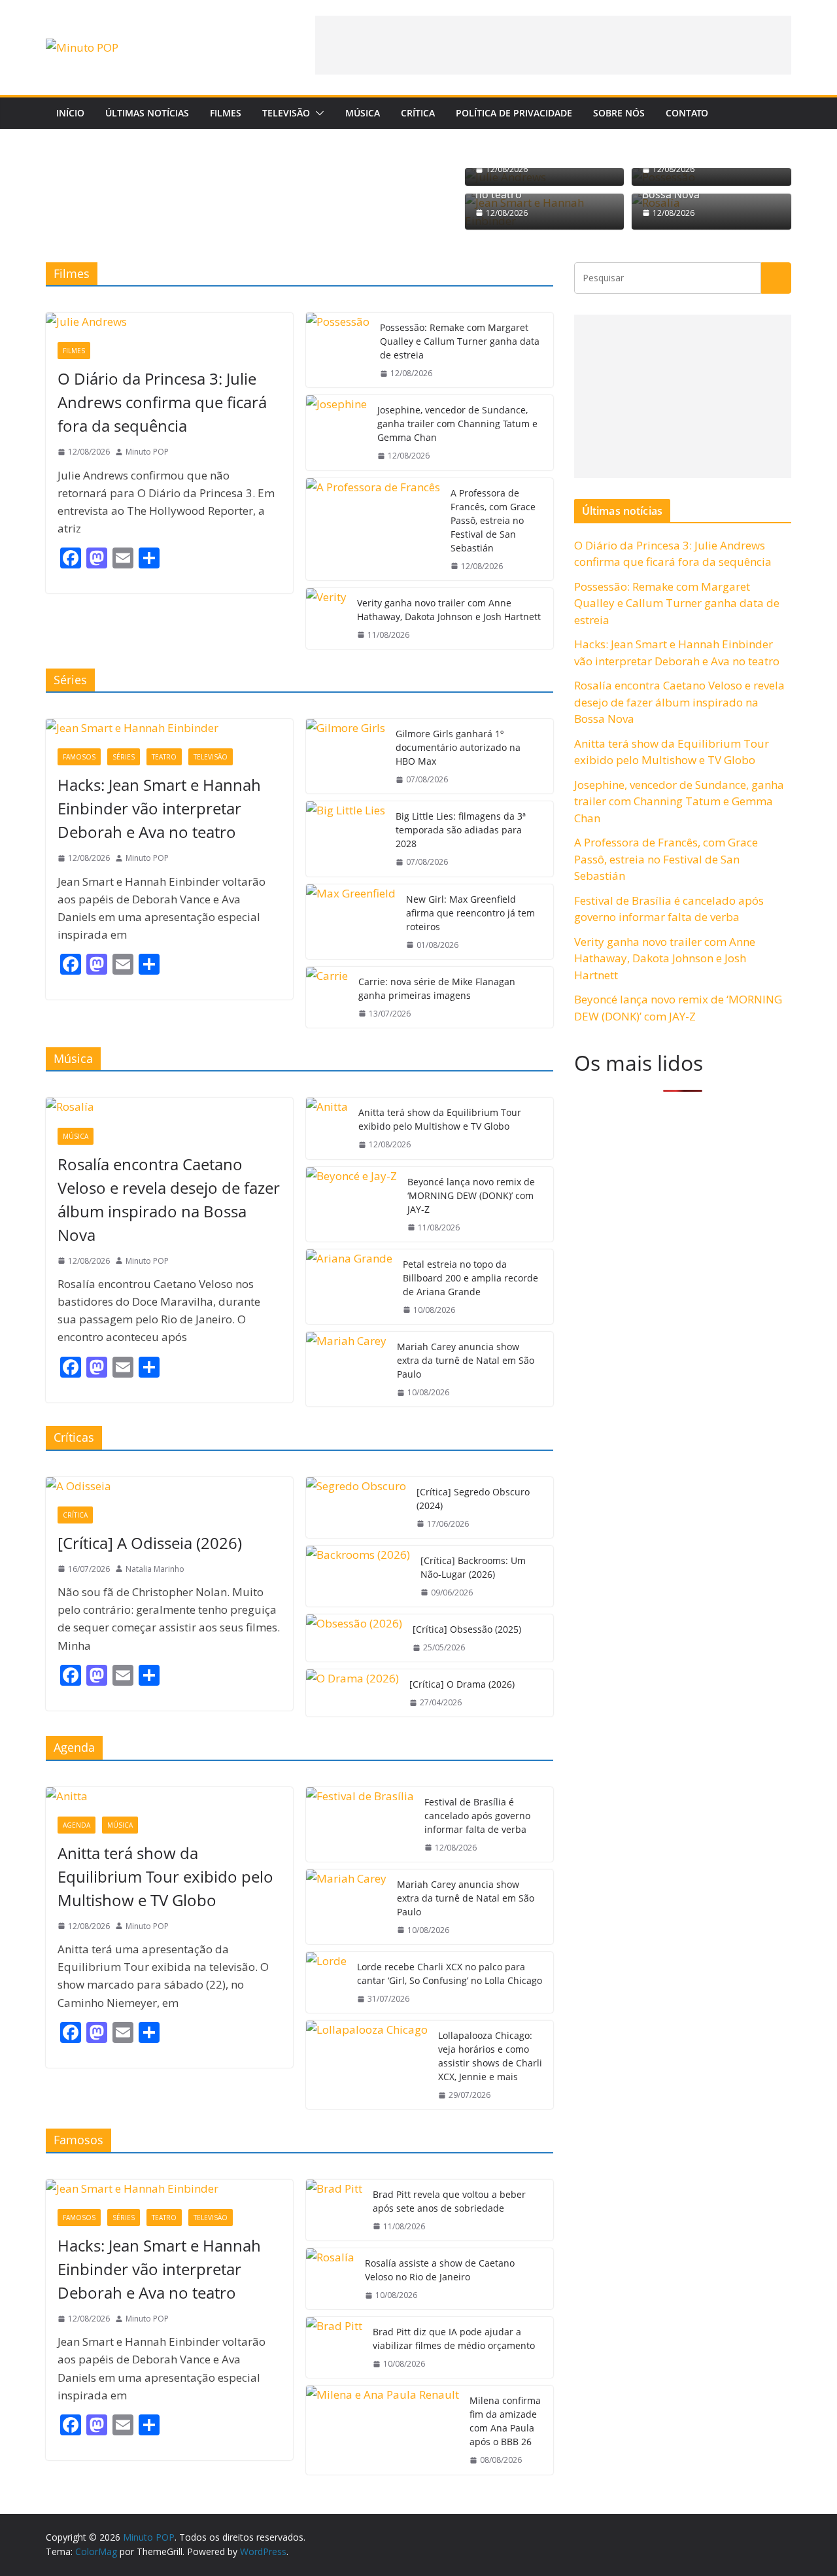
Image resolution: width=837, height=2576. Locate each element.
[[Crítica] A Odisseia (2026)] (169, 1486)
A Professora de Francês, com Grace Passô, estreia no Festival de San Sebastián (493, 520)
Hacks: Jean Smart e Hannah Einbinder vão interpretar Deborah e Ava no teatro (159, 808)
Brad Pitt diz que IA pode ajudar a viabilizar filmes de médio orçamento (454, 2339)
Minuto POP (147, 452)
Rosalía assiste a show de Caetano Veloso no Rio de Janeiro (440, 2270)
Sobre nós (619, 113)
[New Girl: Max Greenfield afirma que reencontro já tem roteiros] (351, 922)
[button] (317, 113)
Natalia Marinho (155, 1569)
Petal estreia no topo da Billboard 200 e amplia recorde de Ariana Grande (470, 1278)
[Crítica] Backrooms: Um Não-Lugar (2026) (473, 1567)
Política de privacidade (514, 113)
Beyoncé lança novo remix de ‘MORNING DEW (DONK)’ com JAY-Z (471, 1195)
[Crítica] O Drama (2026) (462, 1684)
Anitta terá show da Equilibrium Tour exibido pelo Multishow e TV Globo (440, 1119)
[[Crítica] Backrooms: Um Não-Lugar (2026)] (358, 1576)
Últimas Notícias (147, 113)
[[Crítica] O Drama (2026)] (352, 1693)
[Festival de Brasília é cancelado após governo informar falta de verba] (360, 1824)
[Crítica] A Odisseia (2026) (150, 1543)
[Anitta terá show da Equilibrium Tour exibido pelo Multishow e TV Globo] (327, 1128)
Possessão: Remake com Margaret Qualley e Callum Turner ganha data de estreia (460, 341)
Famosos (79, 757)
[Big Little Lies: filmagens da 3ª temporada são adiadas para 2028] (346, 839)
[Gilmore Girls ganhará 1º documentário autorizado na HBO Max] (346, 756)
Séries (124, 757)
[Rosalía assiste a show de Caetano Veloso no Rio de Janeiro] (330, 2279)
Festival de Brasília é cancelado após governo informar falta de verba (477, 1816)
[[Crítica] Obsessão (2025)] (354, 1638)
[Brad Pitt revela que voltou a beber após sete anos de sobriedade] (334, 2210)
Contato (687, 113)
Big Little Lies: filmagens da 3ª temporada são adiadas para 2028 (461, 830)
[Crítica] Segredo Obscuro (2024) (473, 1499)
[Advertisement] (553, 45)
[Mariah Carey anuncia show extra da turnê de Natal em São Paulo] (346, 1369)
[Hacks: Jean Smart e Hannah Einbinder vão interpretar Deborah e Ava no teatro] (169, 728)
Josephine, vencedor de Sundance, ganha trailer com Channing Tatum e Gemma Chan (457, 424)
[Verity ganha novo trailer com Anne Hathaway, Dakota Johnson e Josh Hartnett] (326, 618)
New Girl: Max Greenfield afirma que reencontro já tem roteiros (470, 913)
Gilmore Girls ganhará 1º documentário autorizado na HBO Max (458, 747)
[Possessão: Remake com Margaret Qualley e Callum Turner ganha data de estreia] (338, 350)
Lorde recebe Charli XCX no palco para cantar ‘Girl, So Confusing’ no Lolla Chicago (450, 1974)
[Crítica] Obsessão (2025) (467, 1629)
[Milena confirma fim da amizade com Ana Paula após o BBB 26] (383, 2430)
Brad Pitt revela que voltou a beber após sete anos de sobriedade (449, 2201)
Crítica (418, 113)
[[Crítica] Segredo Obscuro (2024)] (356, 1507)
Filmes (226, 113)
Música (363, 113)
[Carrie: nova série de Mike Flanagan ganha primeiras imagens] (327, 997)
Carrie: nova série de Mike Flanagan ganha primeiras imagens (437, 988)
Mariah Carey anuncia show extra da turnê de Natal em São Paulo (466, 1360)
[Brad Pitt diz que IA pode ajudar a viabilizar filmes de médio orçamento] (334, 2347)
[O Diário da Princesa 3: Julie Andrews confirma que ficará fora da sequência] (169, 322)
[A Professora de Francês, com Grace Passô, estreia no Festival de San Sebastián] (373, 529)
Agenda (77, 1825)
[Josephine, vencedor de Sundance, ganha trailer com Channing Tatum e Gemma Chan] (336, 432)
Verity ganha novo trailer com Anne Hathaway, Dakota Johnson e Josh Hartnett (449, 610)
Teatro (164, 757)
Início (70, 113)
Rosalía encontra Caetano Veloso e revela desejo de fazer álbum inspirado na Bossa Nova (169, 1199)
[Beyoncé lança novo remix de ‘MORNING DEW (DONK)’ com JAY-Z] (351, 1204)
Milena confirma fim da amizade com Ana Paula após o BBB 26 (505, 2421)
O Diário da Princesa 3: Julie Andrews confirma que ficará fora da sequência (162, 402)
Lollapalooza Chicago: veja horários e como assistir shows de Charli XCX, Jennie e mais (490, 2056)
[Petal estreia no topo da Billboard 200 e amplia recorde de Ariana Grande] (349, 1287)
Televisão (286, 113)
